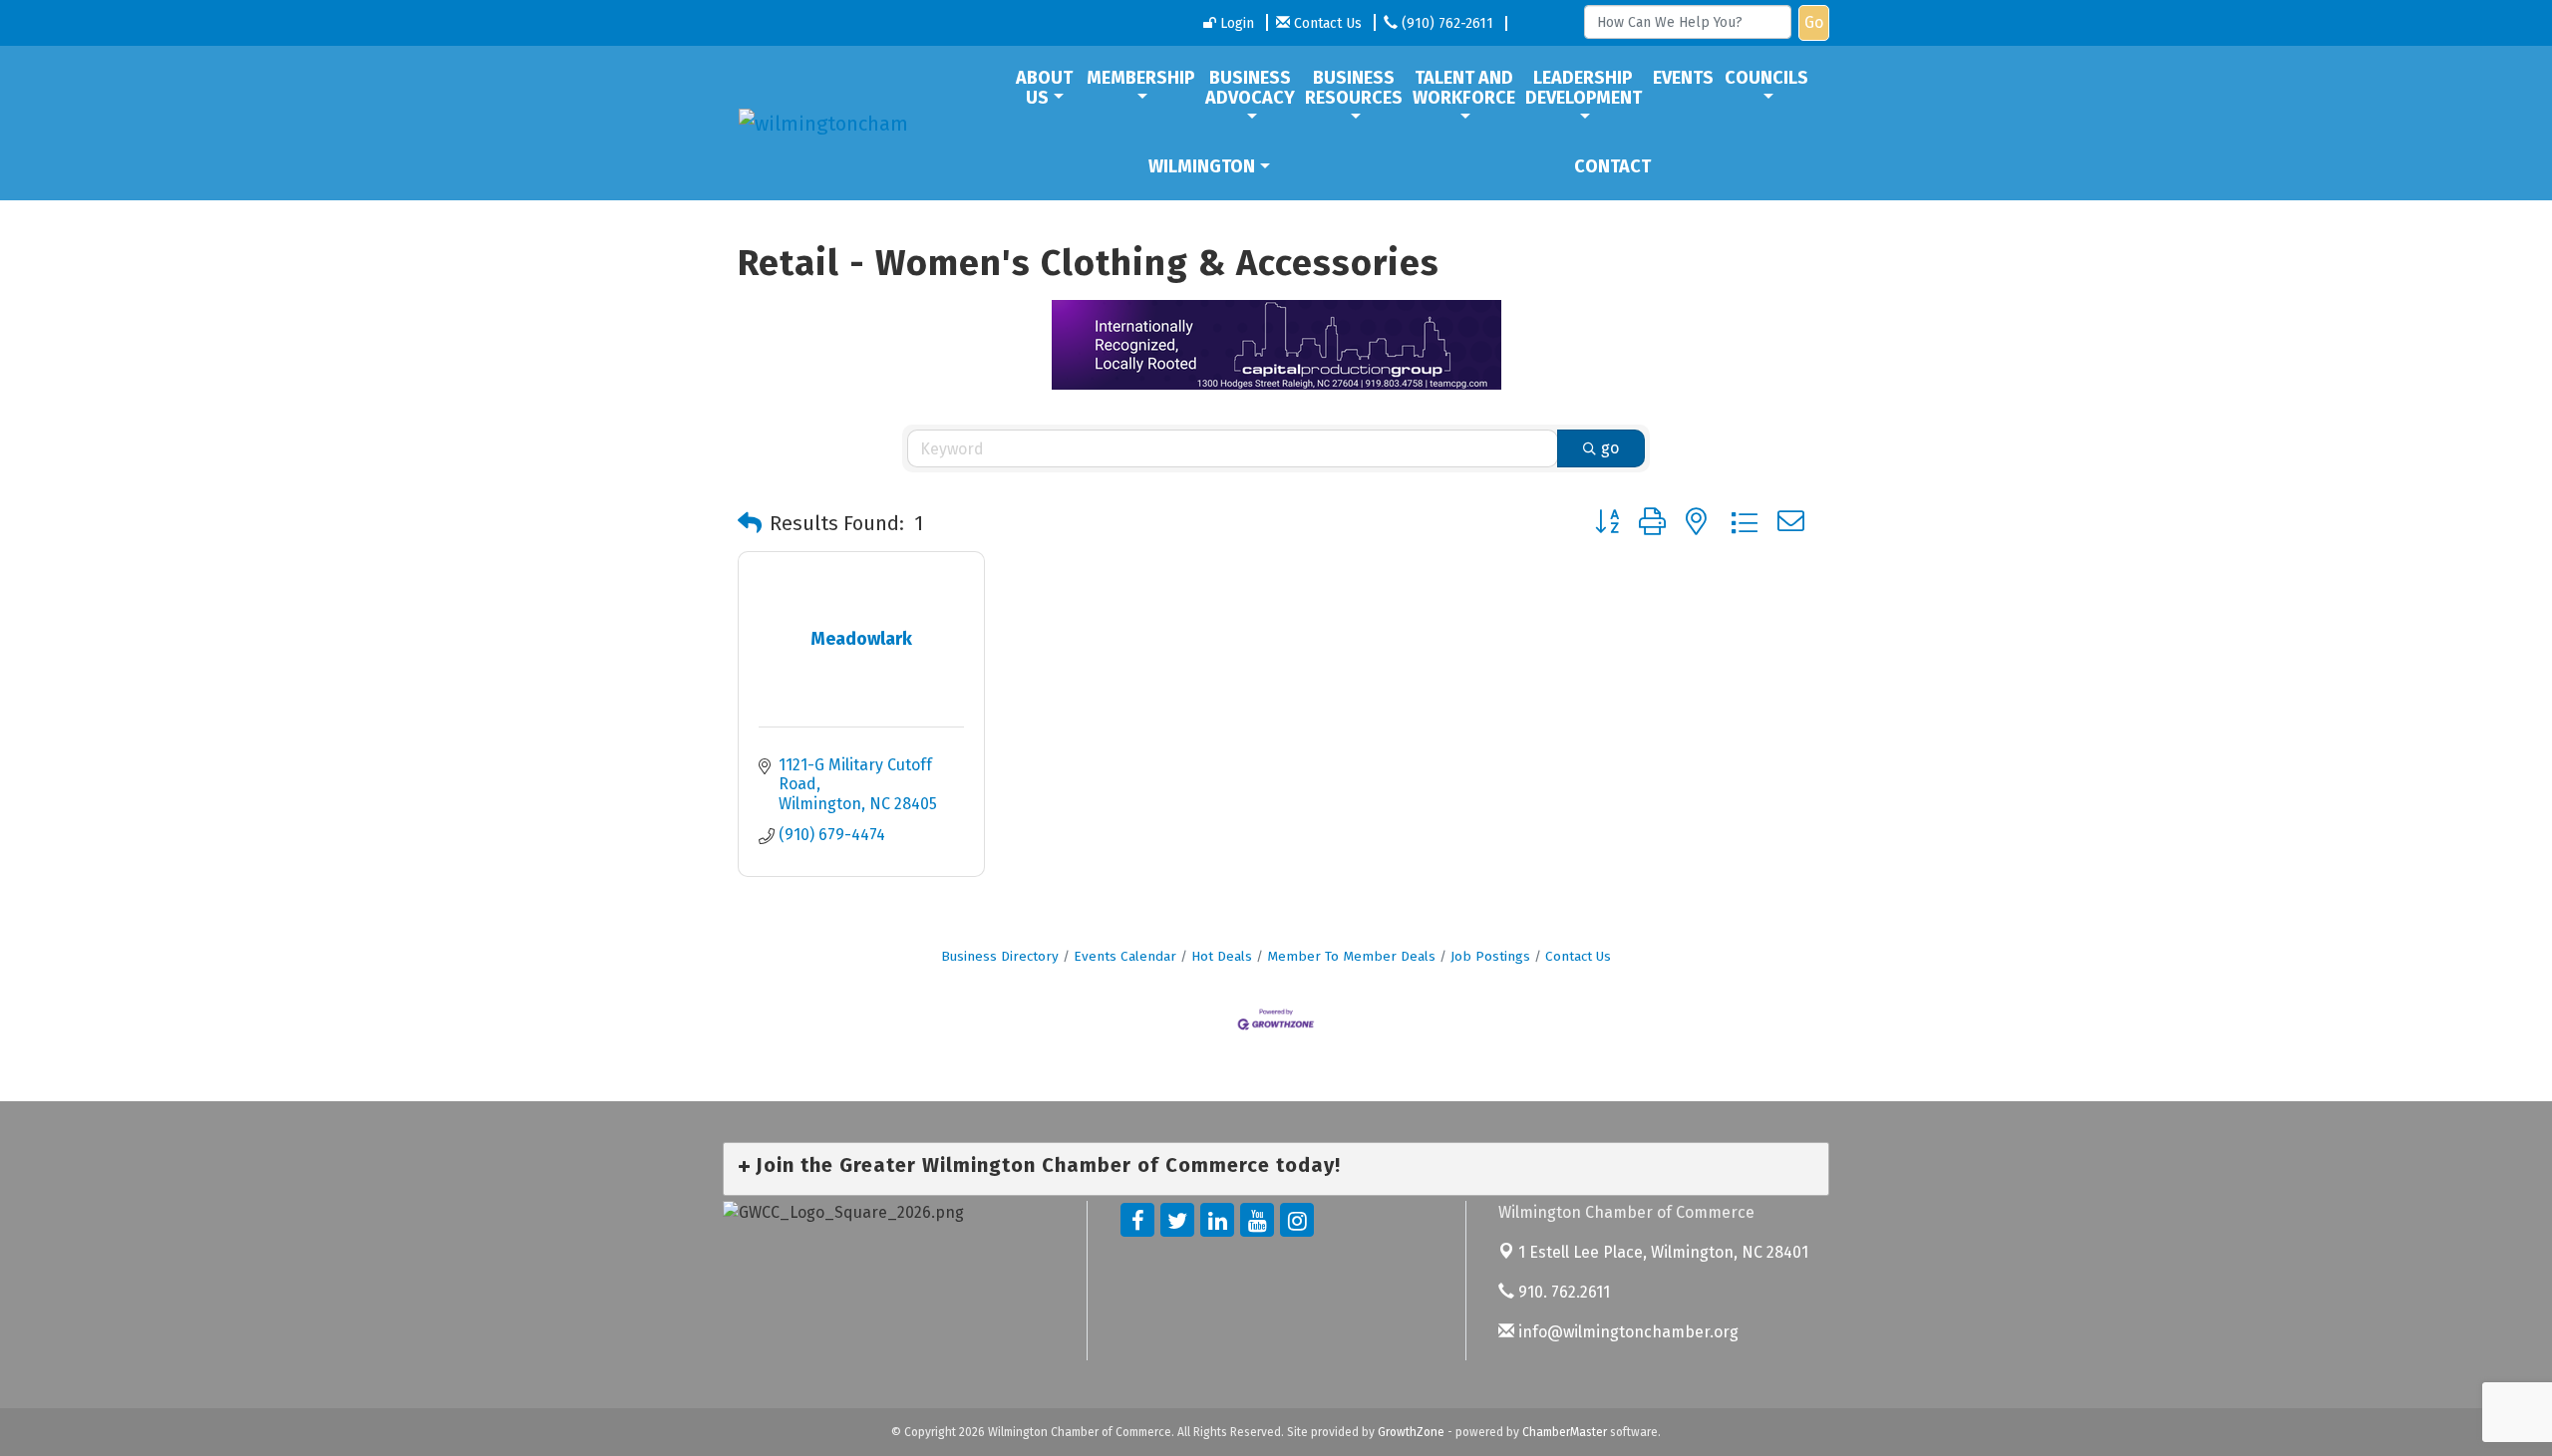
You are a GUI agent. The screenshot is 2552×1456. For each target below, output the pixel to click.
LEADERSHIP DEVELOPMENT (1584, 88)
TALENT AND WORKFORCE (1464, 88)
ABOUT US (1044, 88)
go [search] (1610, 448)
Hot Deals (1222, 956)
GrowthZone (1411, 1432)
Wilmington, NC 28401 (1663, 1252)
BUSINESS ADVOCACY (1250, 88)
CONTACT (1612, 166)
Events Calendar (1125, 956)
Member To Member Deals (1351, 956)
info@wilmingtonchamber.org (1626, 1332)
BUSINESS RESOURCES (1354, 88)
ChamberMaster (1565, 1432)
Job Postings (1490, 956)
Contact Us (1578, 956)
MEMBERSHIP (1141, 78)
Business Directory (1000, 956)
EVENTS (1683, 78)
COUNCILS (1766, 78)
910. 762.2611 (1562, 1292)
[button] (750, 523)
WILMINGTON (1202, 166)
